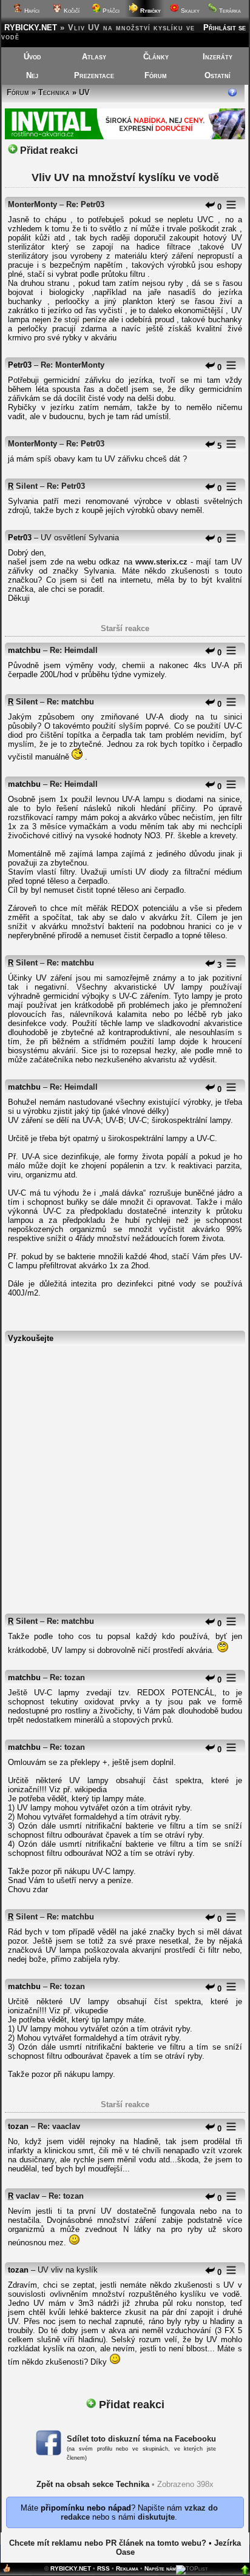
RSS (103, 2568)
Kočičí (71, 11)
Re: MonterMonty (73, 365)
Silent (27, 486)
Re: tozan (67, 1677)
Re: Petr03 (85, 204)
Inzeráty (218, 57)
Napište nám (160, 2568)
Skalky (189, 11)
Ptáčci (110, 11)
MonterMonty (32, 204)
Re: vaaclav (59, 2126)
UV (84, 92)
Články (156, 57)
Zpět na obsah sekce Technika (93, 2484)
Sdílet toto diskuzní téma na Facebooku (141, 2439)
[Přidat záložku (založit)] (7, 2571)
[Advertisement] (125, 1474)
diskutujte (156, 2517)
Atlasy (94, 57)
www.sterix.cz (161, 562)
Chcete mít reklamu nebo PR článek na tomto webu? (108, 2543)
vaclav (28, 2196)
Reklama (127, 2568)
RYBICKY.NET (31, 28)
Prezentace (94, 75)
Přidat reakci (48, 151)
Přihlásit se (225, 28)
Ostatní (218, 75)
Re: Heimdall (74, 650)
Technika (54, 92)
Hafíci (31, 11)
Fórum (156, 75)
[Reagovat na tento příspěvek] (210, 207)
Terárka (229, 11)
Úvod (32, 57)
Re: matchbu (70, 702)
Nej (32, 75)
